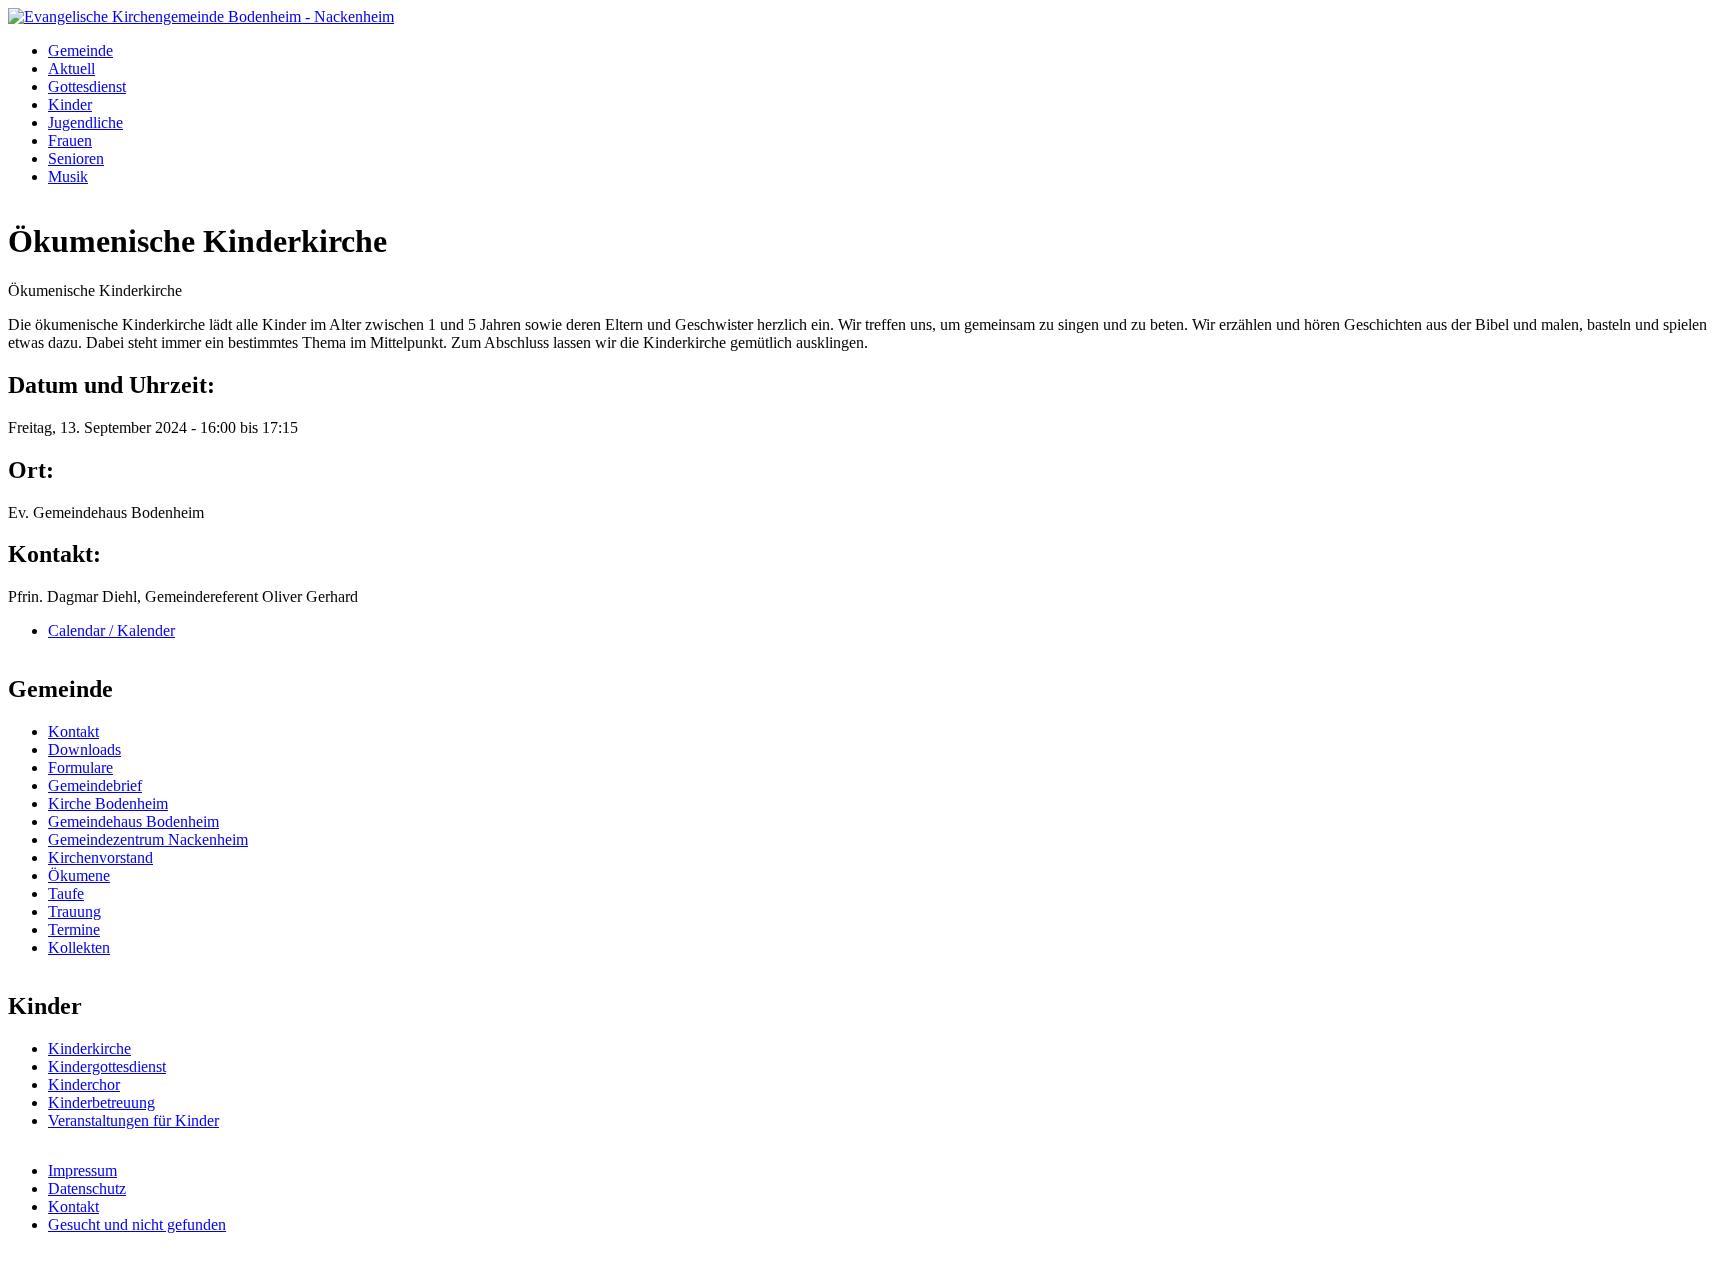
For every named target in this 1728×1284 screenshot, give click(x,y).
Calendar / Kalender (111, 630)
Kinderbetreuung (101, 1102)
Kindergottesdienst (107, 1066)
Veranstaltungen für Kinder (133, 1120)
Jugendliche (85, 122)
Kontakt (73, 731)
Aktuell (71, 68)
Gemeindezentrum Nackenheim (148, 839)
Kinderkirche (89, 1048)
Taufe (66, 893)
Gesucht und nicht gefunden (137, 1224)
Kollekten (79, 947)
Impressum (82, 1170)
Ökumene (79, 875)
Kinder (70, 104)
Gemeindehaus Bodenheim (133, 821)
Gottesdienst (87, 86)
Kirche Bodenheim (108, 803)
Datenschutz (87, 1188)
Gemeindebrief (95, 785)
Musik (68, 176)
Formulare (80, 767)
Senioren (76, 158)
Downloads (84, 749)
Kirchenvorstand (100, 857)
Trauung (74, 911)
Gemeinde (80, 50)
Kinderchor (84, 1084)
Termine (74, 929)
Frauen (70, 140)
